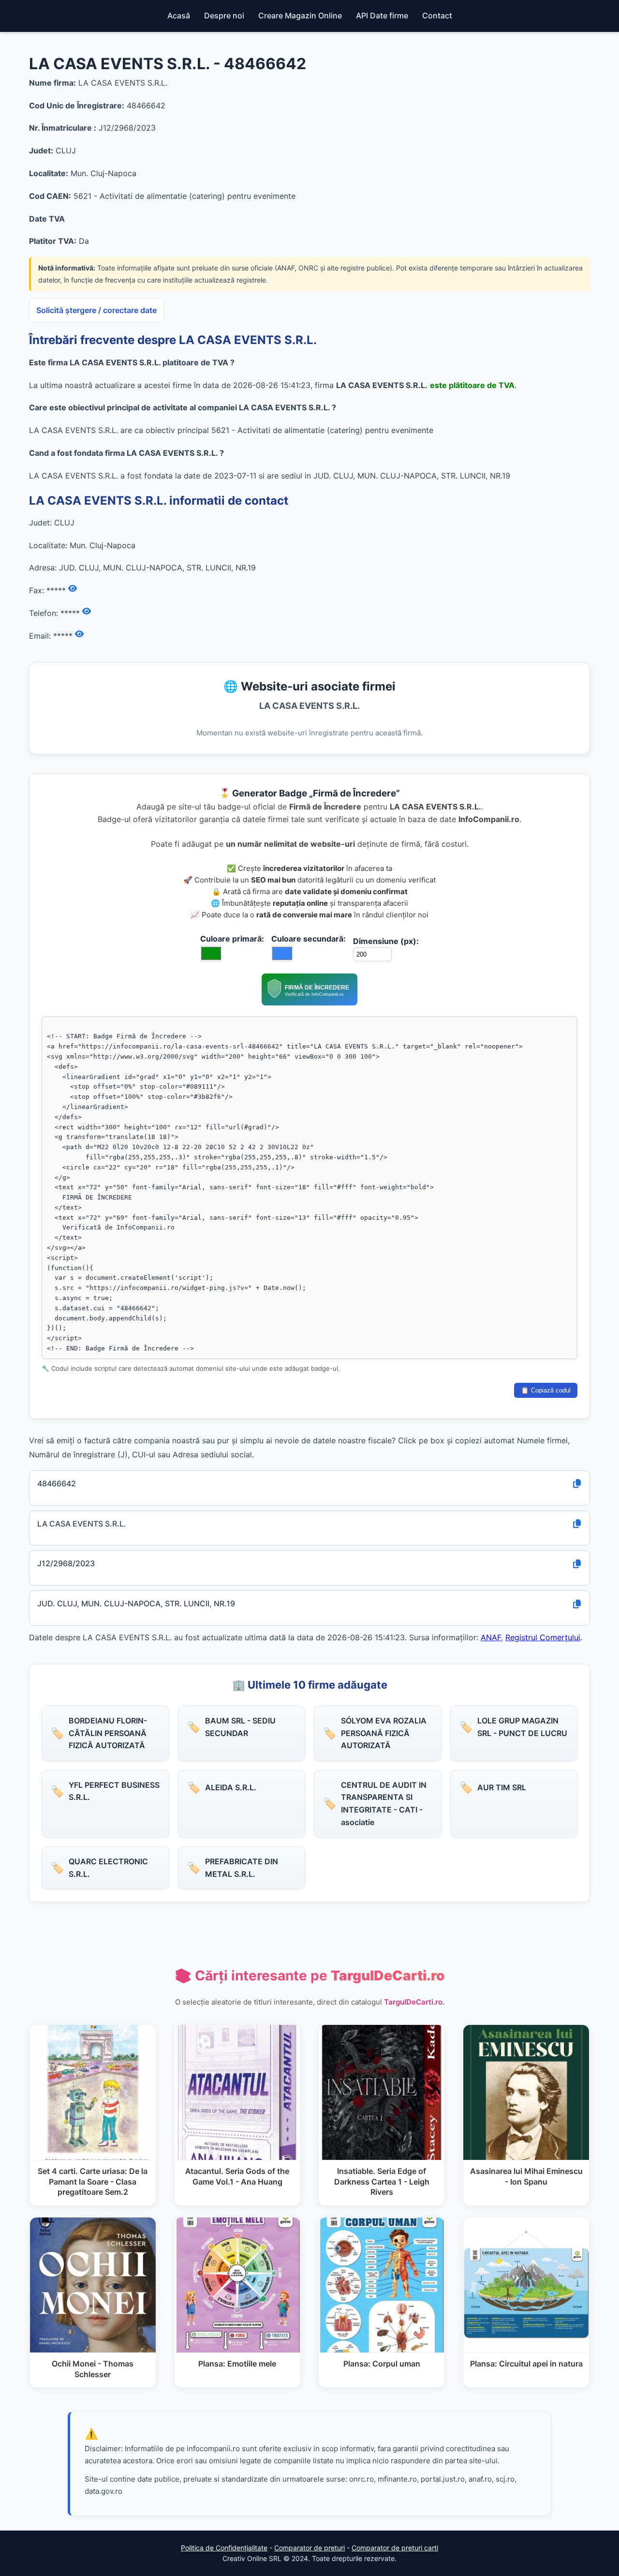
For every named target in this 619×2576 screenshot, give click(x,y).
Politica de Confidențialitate (224, 2548)
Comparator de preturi (309, 2548)
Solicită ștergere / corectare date (96, 310)
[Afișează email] (79, 634)
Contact (437, 15)
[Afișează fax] (73, 589)
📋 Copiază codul (546, 1390)
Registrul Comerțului (543, 1637)
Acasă (179, 15)
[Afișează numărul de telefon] (87, 612)
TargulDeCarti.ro (413, 2002)
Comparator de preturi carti (395, 2548)
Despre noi (224, 15)
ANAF (491, 1637)
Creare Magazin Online (300, 15)
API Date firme (382, 15)
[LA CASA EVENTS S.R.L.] (309, 1003)
